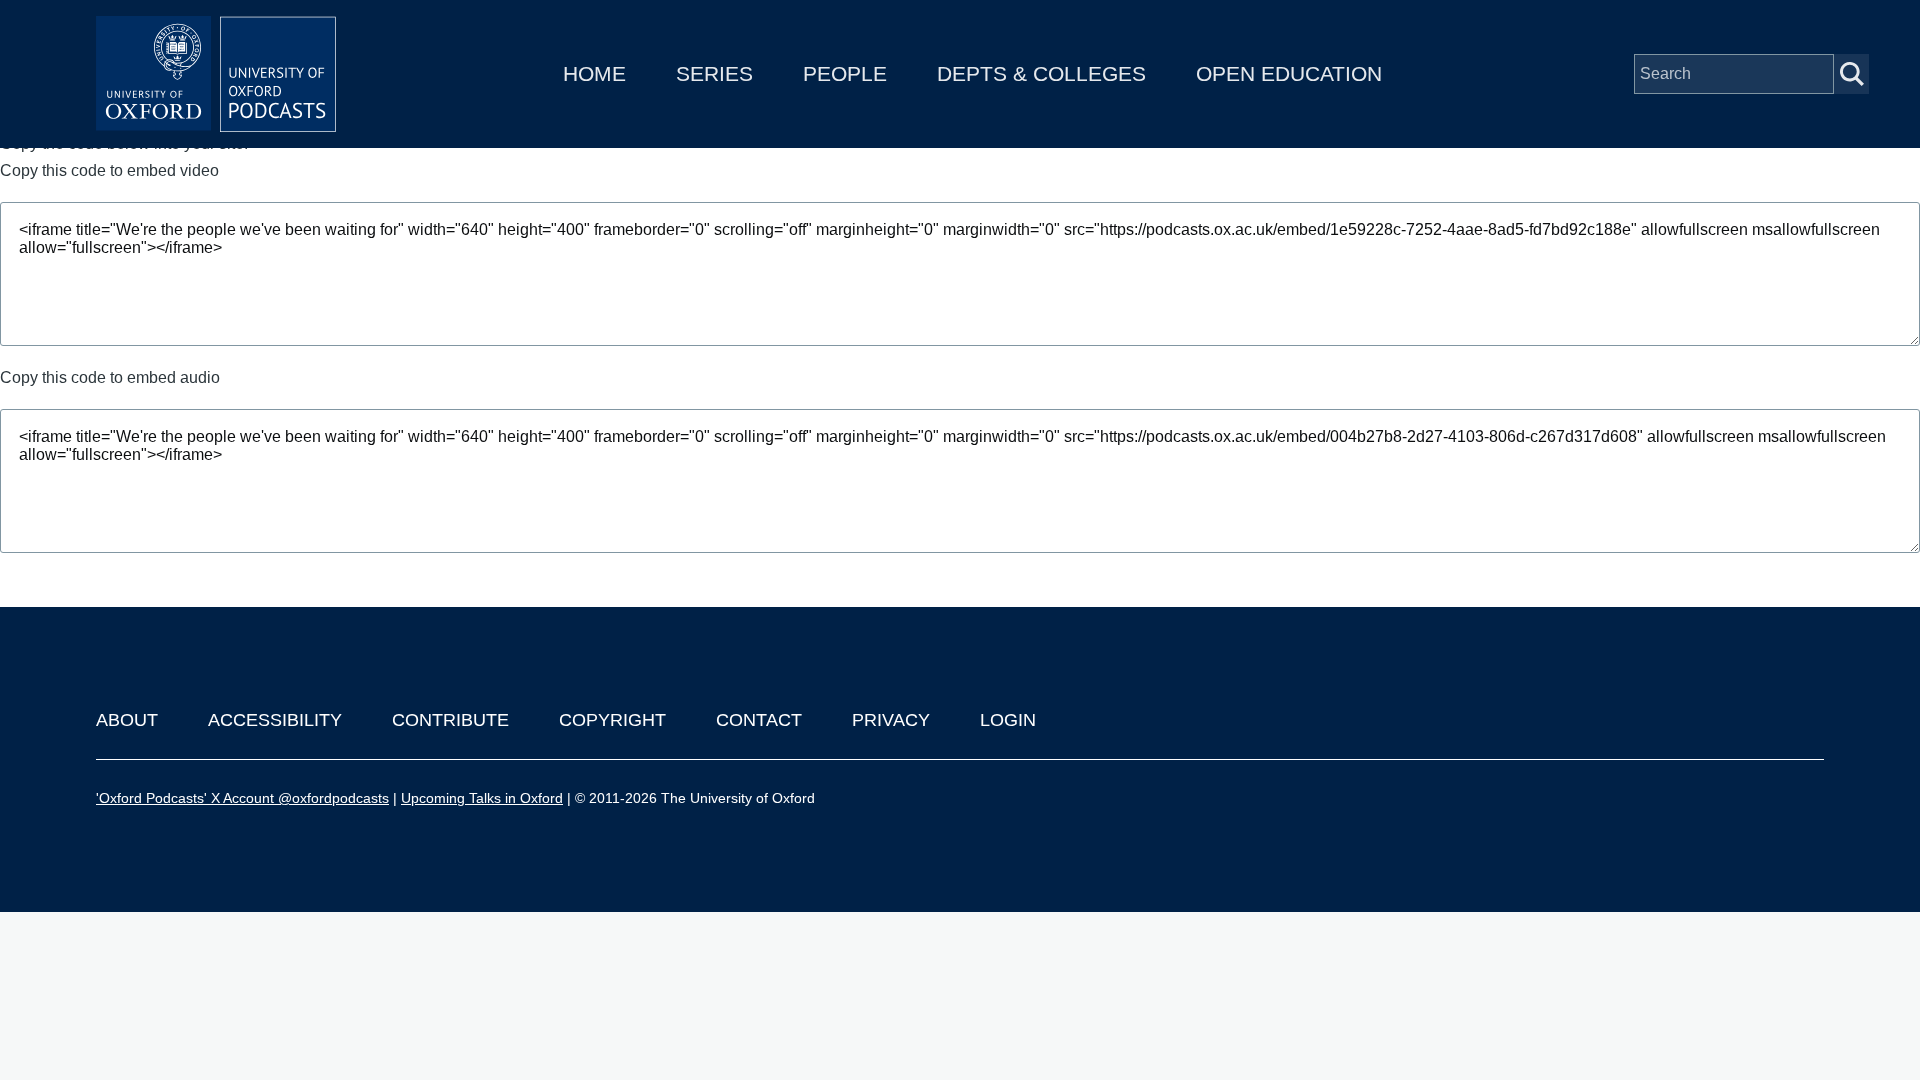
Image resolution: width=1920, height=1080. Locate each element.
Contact (759, 720)
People (845, 73)
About (127, 720)
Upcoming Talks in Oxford (482, 798)
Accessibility (275, 720)
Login (1008, 720)
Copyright (612, 720)
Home (594, 73)
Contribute (450, 720)
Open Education (1289, 73)
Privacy (891, 720)
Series (714, 73)
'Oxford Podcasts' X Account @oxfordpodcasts (242, 798)
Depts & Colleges (1041, 73)
